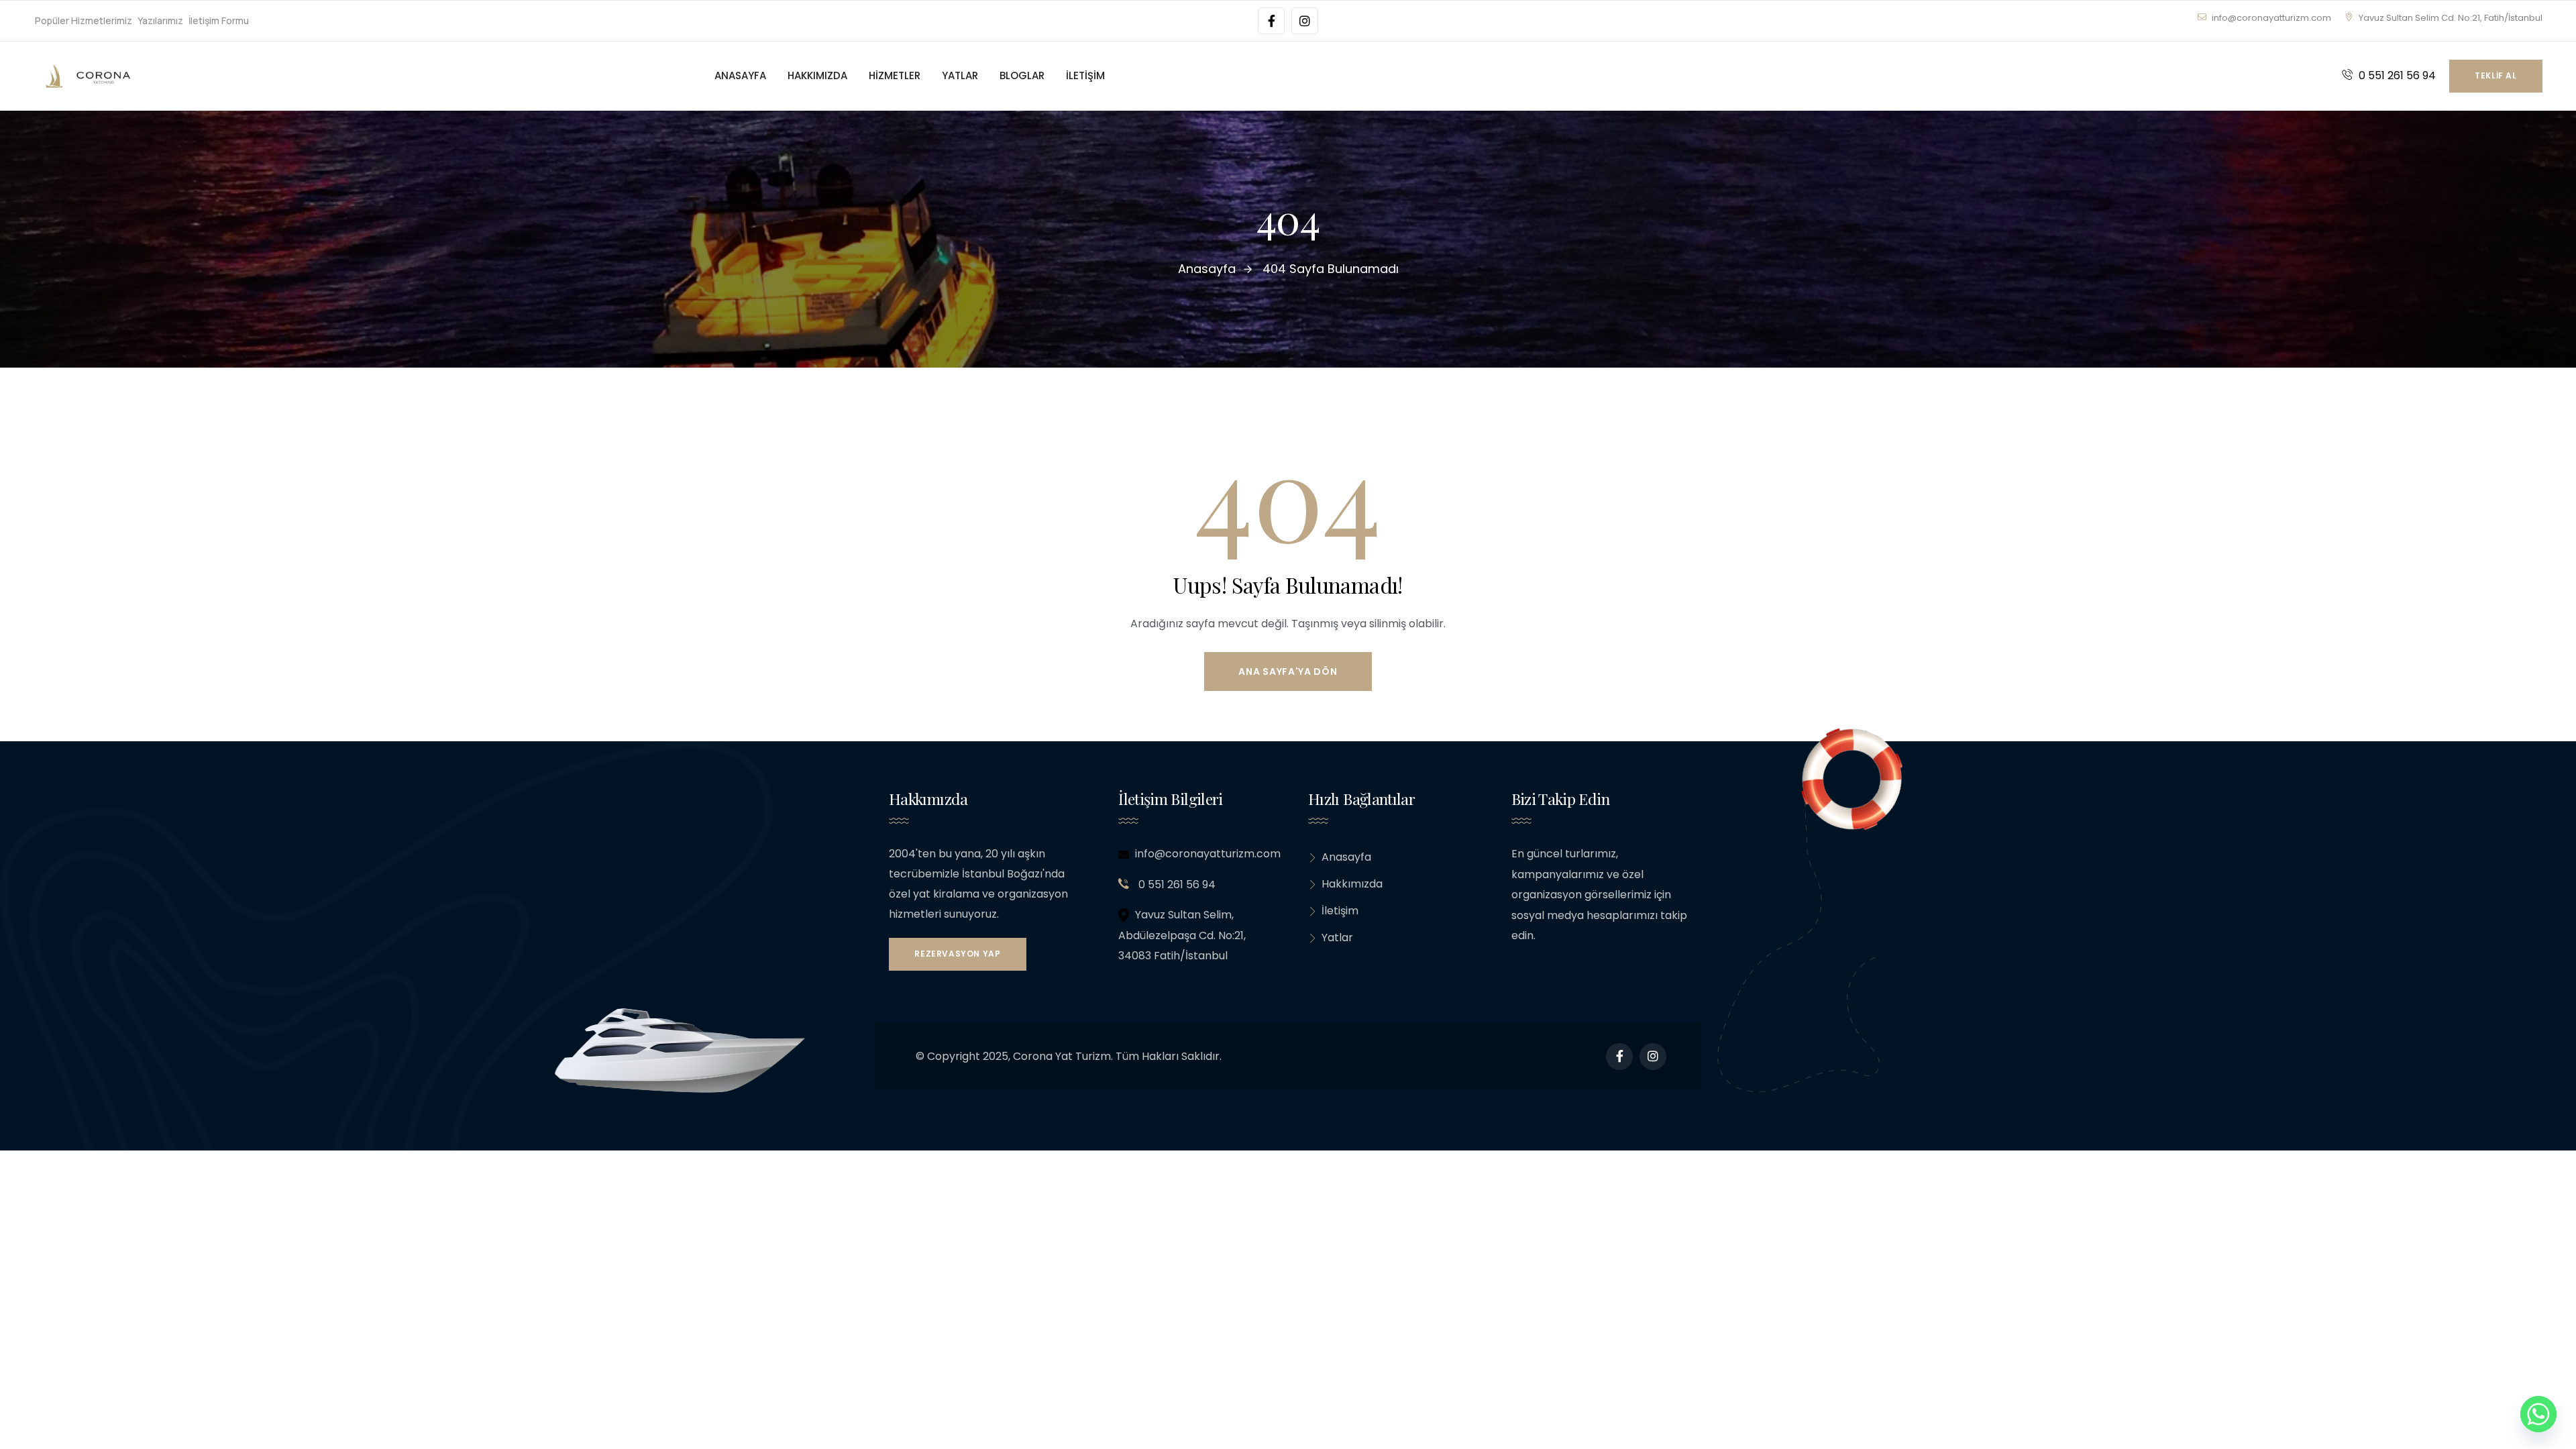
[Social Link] (1271, 21)
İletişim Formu (219, 20)
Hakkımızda (1352, 884)
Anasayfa (1346, 857)
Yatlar (1337, 937)
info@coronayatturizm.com (2270, 18)
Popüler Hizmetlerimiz (84, 20)
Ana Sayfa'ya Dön (1288, 672)
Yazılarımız (160, 20)
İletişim (1340, 911)
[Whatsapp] (2538, 1414)
